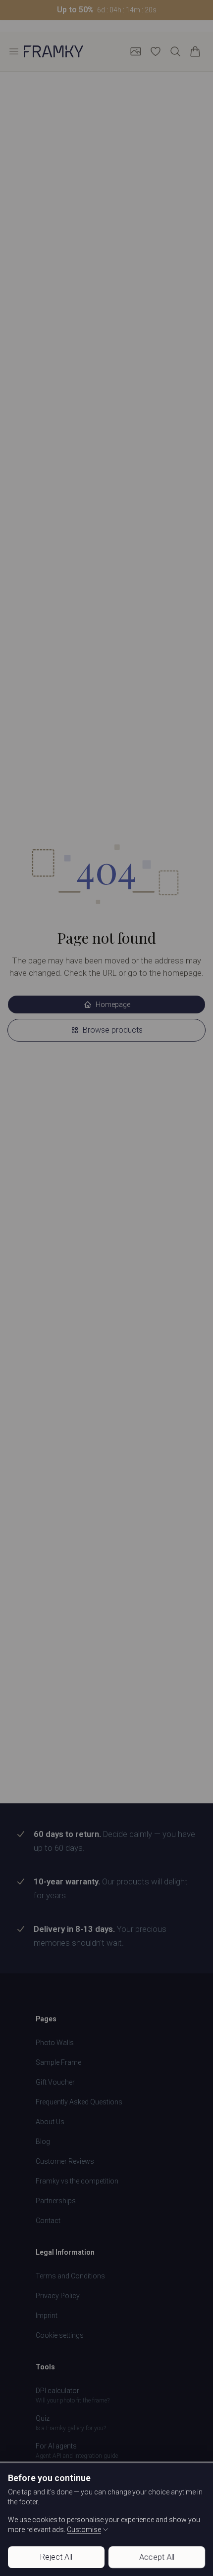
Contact (48, 2221)
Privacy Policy (58, 2296)
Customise (84, 2530)
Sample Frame (58, 2062)
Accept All (157, 2557)
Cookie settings (60, 2335)
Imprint (47, 2315)
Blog (43, 2141)
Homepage (113, 1004)
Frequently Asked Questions (79, 2102)
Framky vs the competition (77, 2181)
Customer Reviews (65, 2161)
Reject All (56, 2557)
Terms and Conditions (70, 2276)
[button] (106, 10)
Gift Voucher (55, 2082)
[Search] (175, 51)
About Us (50, 2122)
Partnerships (56, 2201)
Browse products (113, 1030)
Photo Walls (55, 2043)
